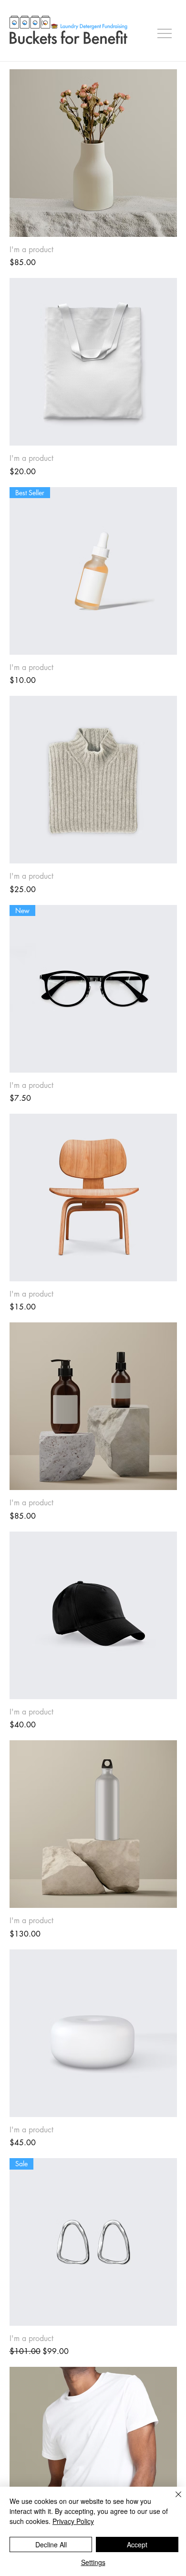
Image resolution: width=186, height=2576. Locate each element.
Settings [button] (93, 2562)
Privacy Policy (73, 2521)
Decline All (51, 2544)
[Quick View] (93, 153)
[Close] (173, 2500)
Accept (137, 2544)
